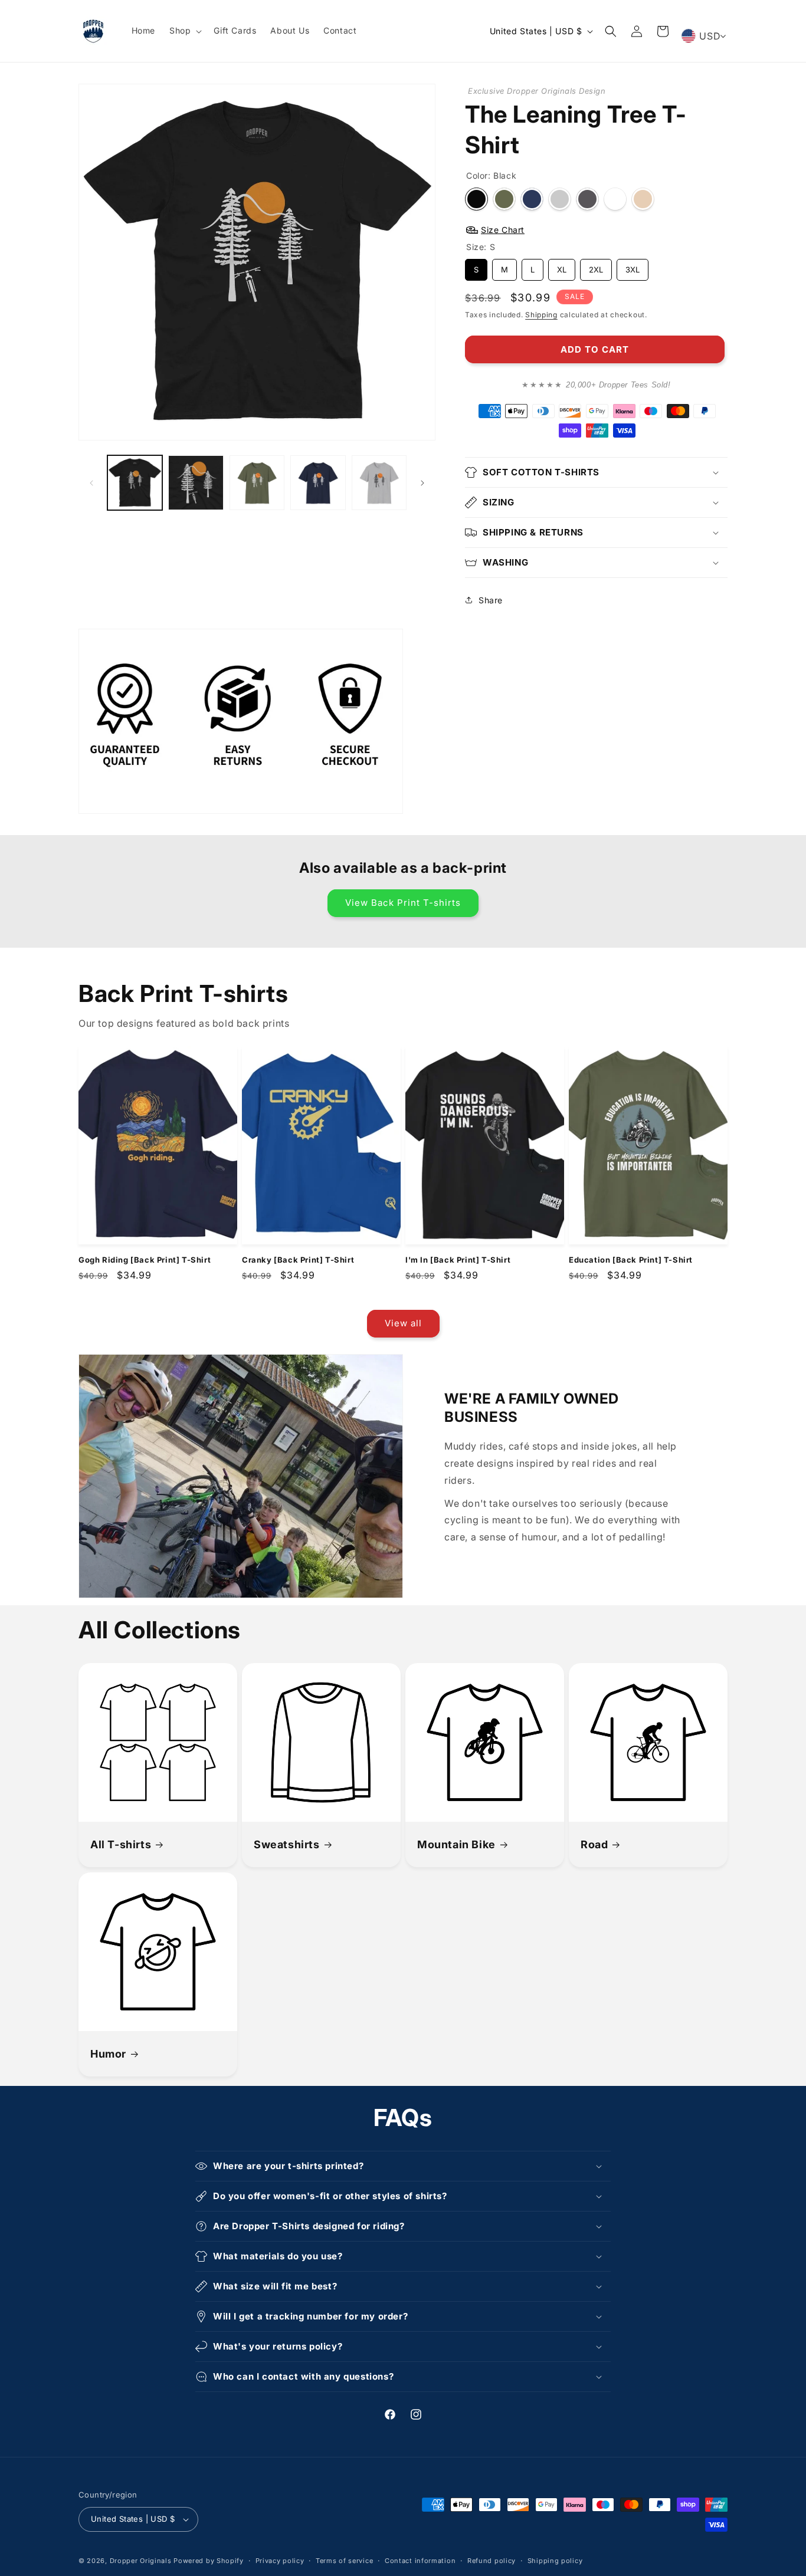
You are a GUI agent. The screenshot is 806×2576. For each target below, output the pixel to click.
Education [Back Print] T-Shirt (631, 1260)
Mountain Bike (456, 1844)
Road (594, 1844)
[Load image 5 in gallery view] (379, 483)
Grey (587, 199)
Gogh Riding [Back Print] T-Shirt (145, 1260)
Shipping (541, 315)
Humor (108, 2054)
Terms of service (344, 2561)
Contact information (420, 2561)
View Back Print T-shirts (403, 903)
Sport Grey (560, 199)
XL (562, 267)
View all (403, 1323)
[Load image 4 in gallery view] (318, 483)
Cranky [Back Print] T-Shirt (298, 1260)
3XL (633, 267)
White (615, 199)
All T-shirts (121, 1844)
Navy (532, 199)
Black (476, 199)
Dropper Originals (141, 2561)
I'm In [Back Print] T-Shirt (458, 1260)
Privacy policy (280, 2561)
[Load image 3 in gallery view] (257, 483)
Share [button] (491, 600)
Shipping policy (555, 2561)
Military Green (504, 199)
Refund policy (492, 2561)
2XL (596, 267)
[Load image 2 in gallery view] (196, 483)
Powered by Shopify (209, 2561)
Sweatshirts (287, 1844)
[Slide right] (422, 483)
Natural (643, 199)
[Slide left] (91, 483)
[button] (184, 31)
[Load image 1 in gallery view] (135, 483)
